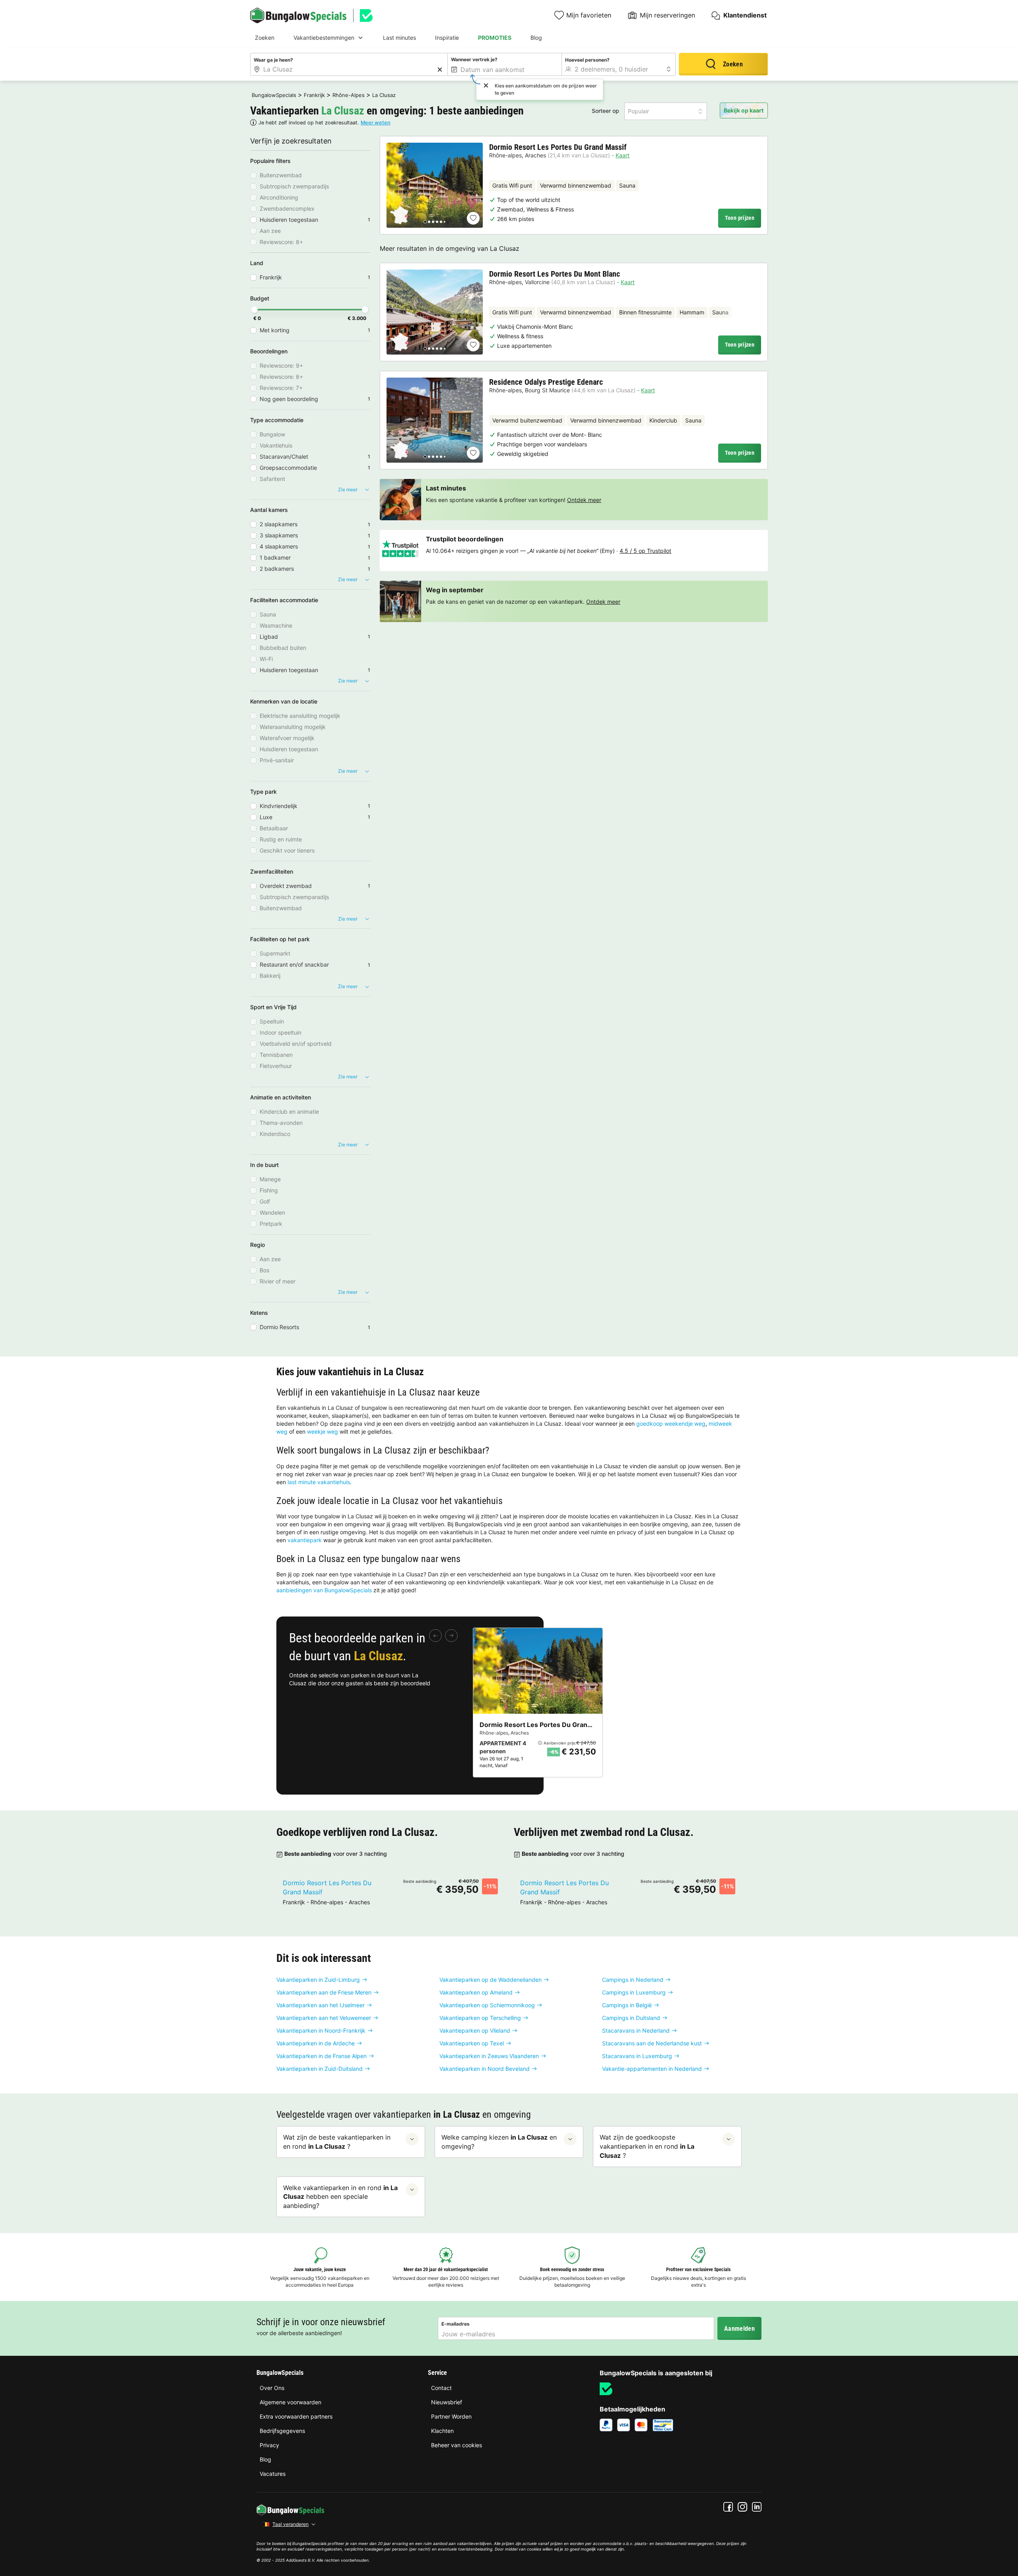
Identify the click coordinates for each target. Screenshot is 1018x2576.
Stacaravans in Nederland (636, 2030)
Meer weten (376, 123)
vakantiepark (305, 1540)
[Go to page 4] (437, 222)
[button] (666, 111)
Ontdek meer (584, 500)
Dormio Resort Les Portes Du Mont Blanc (555, 274)
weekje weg (322, 1431)
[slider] (254, 310)
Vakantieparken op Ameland (476, 1992)
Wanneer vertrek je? (474, 59)
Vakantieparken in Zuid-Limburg (318, 1980)
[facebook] (728, 2507)
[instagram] (742, 2507)
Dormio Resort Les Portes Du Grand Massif (558, 147)
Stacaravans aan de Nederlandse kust (652, 2043)
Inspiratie (447, 38)
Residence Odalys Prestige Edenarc (546, 382)
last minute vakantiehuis (319, 1482)
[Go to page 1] (425, 222)
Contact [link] (441, 2388)
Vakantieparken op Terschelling (480, 2018)
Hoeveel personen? (587, 60)
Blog (536, 38)
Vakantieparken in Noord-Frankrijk (321, 2030)
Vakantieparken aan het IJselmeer (321, 2005)
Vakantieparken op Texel (472, 2043)
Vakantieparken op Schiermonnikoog (487, 2005)
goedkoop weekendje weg (671, 1424)
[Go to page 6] (445, 222)
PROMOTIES (495, 38)
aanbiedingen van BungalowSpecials (324, 1590)
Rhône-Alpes (349, 95)
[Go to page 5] (441, 222)
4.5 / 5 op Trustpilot (645, 551)
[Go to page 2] (429, 222)
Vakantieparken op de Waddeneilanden (491, 1980)
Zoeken (265, 38)
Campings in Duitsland (631, 2018)
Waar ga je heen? (273, 60)
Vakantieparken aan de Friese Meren (324, 1992)
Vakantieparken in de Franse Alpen (322, 2056)
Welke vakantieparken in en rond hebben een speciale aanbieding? (340, 2197)
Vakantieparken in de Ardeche (316, 2043)
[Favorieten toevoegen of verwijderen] (473, 218)
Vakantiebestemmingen (324, 38)
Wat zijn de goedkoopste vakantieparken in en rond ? (647, 2146)
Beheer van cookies (457, 2445)
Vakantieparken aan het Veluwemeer (324, 2018)
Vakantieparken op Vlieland (475, 2030)
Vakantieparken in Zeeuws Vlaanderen (489, 2056)
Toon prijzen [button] (740, 218)
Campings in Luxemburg (634, 1992)
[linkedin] (757, 2507)
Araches (535, 155)
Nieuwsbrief (447, 2402)
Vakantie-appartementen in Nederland (652, 2069)
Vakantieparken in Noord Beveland (485, 2069)
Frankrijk (314, 95)
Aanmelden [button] (739, 2329)
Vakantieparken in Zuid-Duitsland (320, 2069)
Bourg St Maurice (547, 390)
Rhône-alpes (505, 155)
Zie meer (348, 489)
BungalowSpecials (274, 95)
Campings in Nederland (633, 1980)
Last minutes (399, 38)
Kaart (623, 155)
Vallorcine (537, 282)
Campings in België (627, 2005)
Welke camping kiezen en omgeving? (499, 2142)
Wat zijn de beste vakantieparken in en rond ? (337, 2142)
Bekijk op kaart (744, 110)
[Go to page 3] (433, 222)
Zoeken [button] (733, 64)
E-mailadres (456, 2324)
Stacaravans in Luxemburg (637, 2056)
